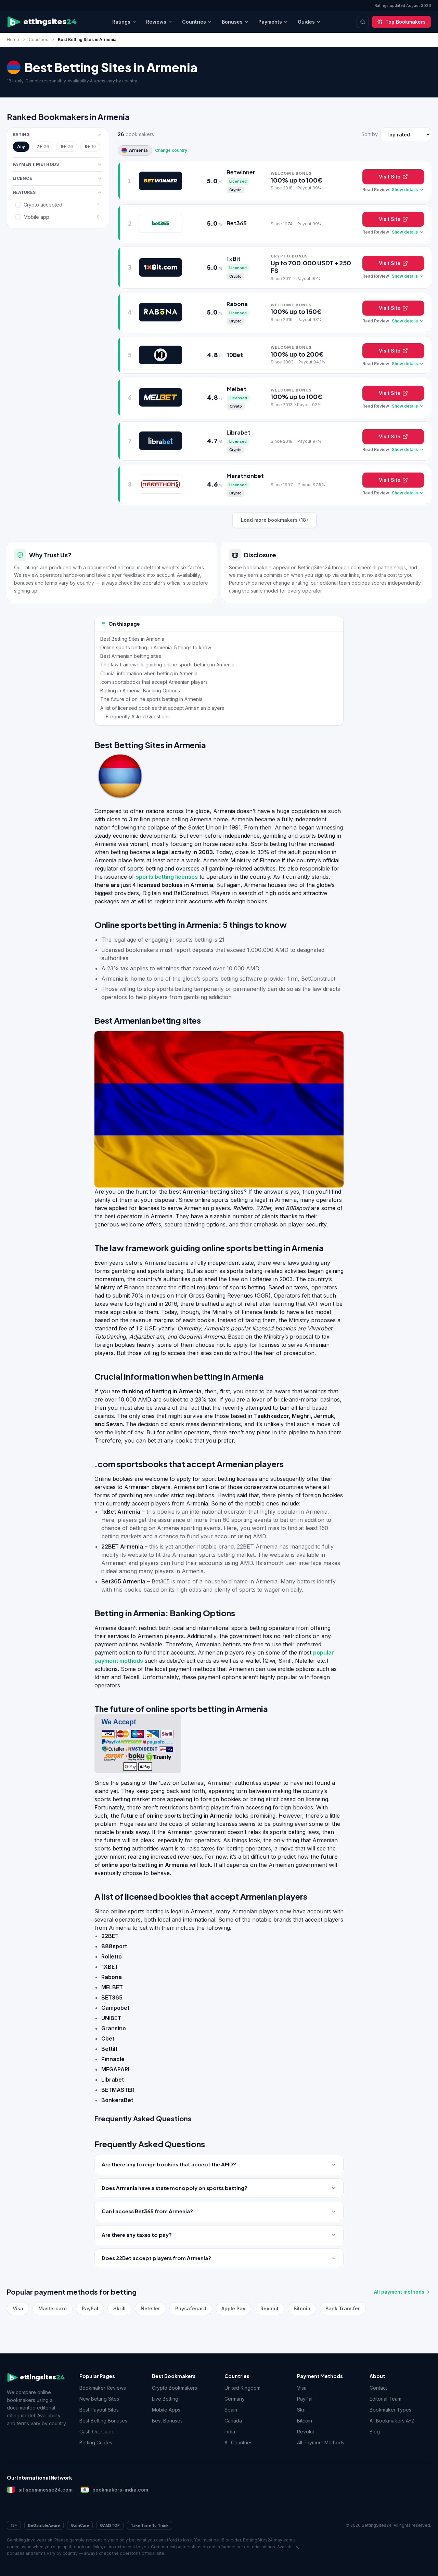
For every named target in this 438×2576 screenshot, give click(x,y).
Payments (270, 22)
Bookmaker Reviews (103, 2388)
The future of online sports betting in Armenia (151, 699)
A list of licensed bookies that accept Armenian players (162, 708)
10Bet (235, 355)
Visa (18, 2308)
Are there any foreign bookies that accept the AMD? (169, 2164)
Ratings (121, 22)
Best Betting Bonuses (103, 2421)
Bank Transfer (343, 2308)
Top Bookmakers (405, 22)
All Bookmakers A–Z (392, 2421)
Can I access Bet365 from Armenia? (147, 2211)
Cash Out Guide (97, 2432)
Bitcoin (302, 2308)
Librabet (239, 432)
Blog (375, 2432)
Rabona (237, 304)
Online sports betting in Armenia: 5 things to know (156, 647)
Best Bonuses (167, 2421)
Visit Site (390, 177)
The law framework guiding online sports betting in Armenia (167, 665)
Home (13, 39)
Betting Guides (96, 2442)
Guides (306, 22)
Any (21, 147)
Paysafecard (191, 2308)
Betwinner (241, 172)
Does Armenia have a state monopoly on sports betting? (175, 2188)
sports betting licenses (167, 877)
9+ (90, 147)
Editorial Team (385, 2399)
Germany (235, 2399)
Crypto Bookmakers (175, 2388)
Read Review (376, 190)
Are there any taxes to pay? (137, 2235)
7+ (43, 147)
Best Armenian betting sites (131, 656)
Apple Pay (233, 2308)
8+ (67, 147)
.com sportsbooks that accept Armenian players (154, 682)
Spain (231, 2410)
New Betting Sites (99, 2399)
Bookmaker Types (390, 2410)
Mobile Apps (166, 2410)
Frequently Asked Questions (138, 716)
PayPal (90, 2308)
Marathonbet (245, 476)
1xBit (234, 259)
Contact (378, 2388)
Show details (405, 190)
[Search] (363, 22)
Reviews (156, 22)
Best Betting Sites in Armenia (132, 639)
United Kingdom (242, 2388)
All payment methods (399, 2292)
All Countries (239, 2442)
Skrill (119, 2308)
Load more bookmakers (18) (274, 520)
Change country (171, 150)
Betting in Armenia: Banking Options (140, 691)
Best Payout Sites (99, 2410)
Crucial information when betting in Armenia (149, 673)
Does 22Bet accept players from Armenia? (156, 2258)
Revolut (269, 2308)
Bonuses (232, 22)
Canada (233, 2421)
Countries (194, 22)
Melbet (237, 389)
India (230, 2432)
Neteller (150, 2308)
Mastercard (53, 2308)
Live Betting (165, 2399)
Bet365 (237, 223)
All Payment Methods (321, 2442)
